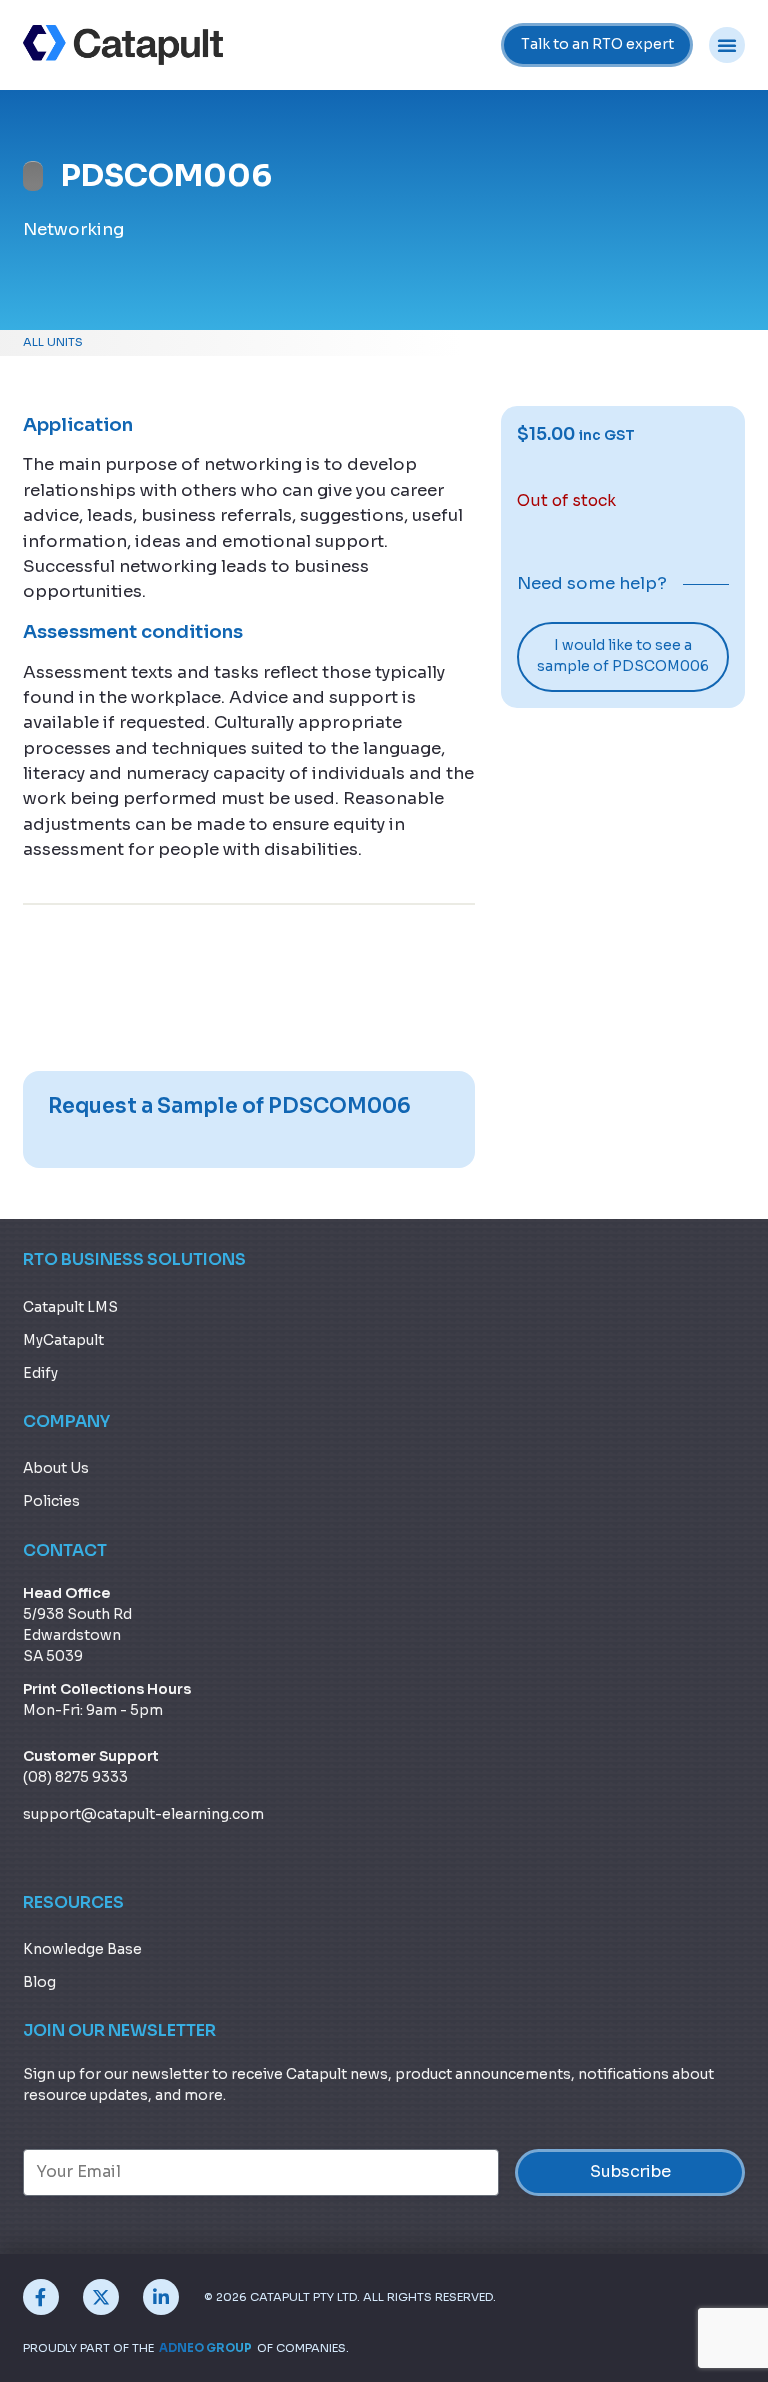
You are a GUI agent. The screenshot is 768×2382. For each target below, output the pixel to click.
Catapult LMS (70, 1307)
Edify (40, 1373)
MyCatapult (63, 1340)
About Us (56, 1468)
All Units (53, 342)
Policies (51, 1501)
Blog (39, 1982)
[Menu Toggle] (727, 45)
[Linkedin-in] (161, 2297)
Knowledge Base (82, 1949)
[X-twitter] (101, 2297)
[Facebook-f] (41, 2297)
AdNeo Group (205, 2348)
